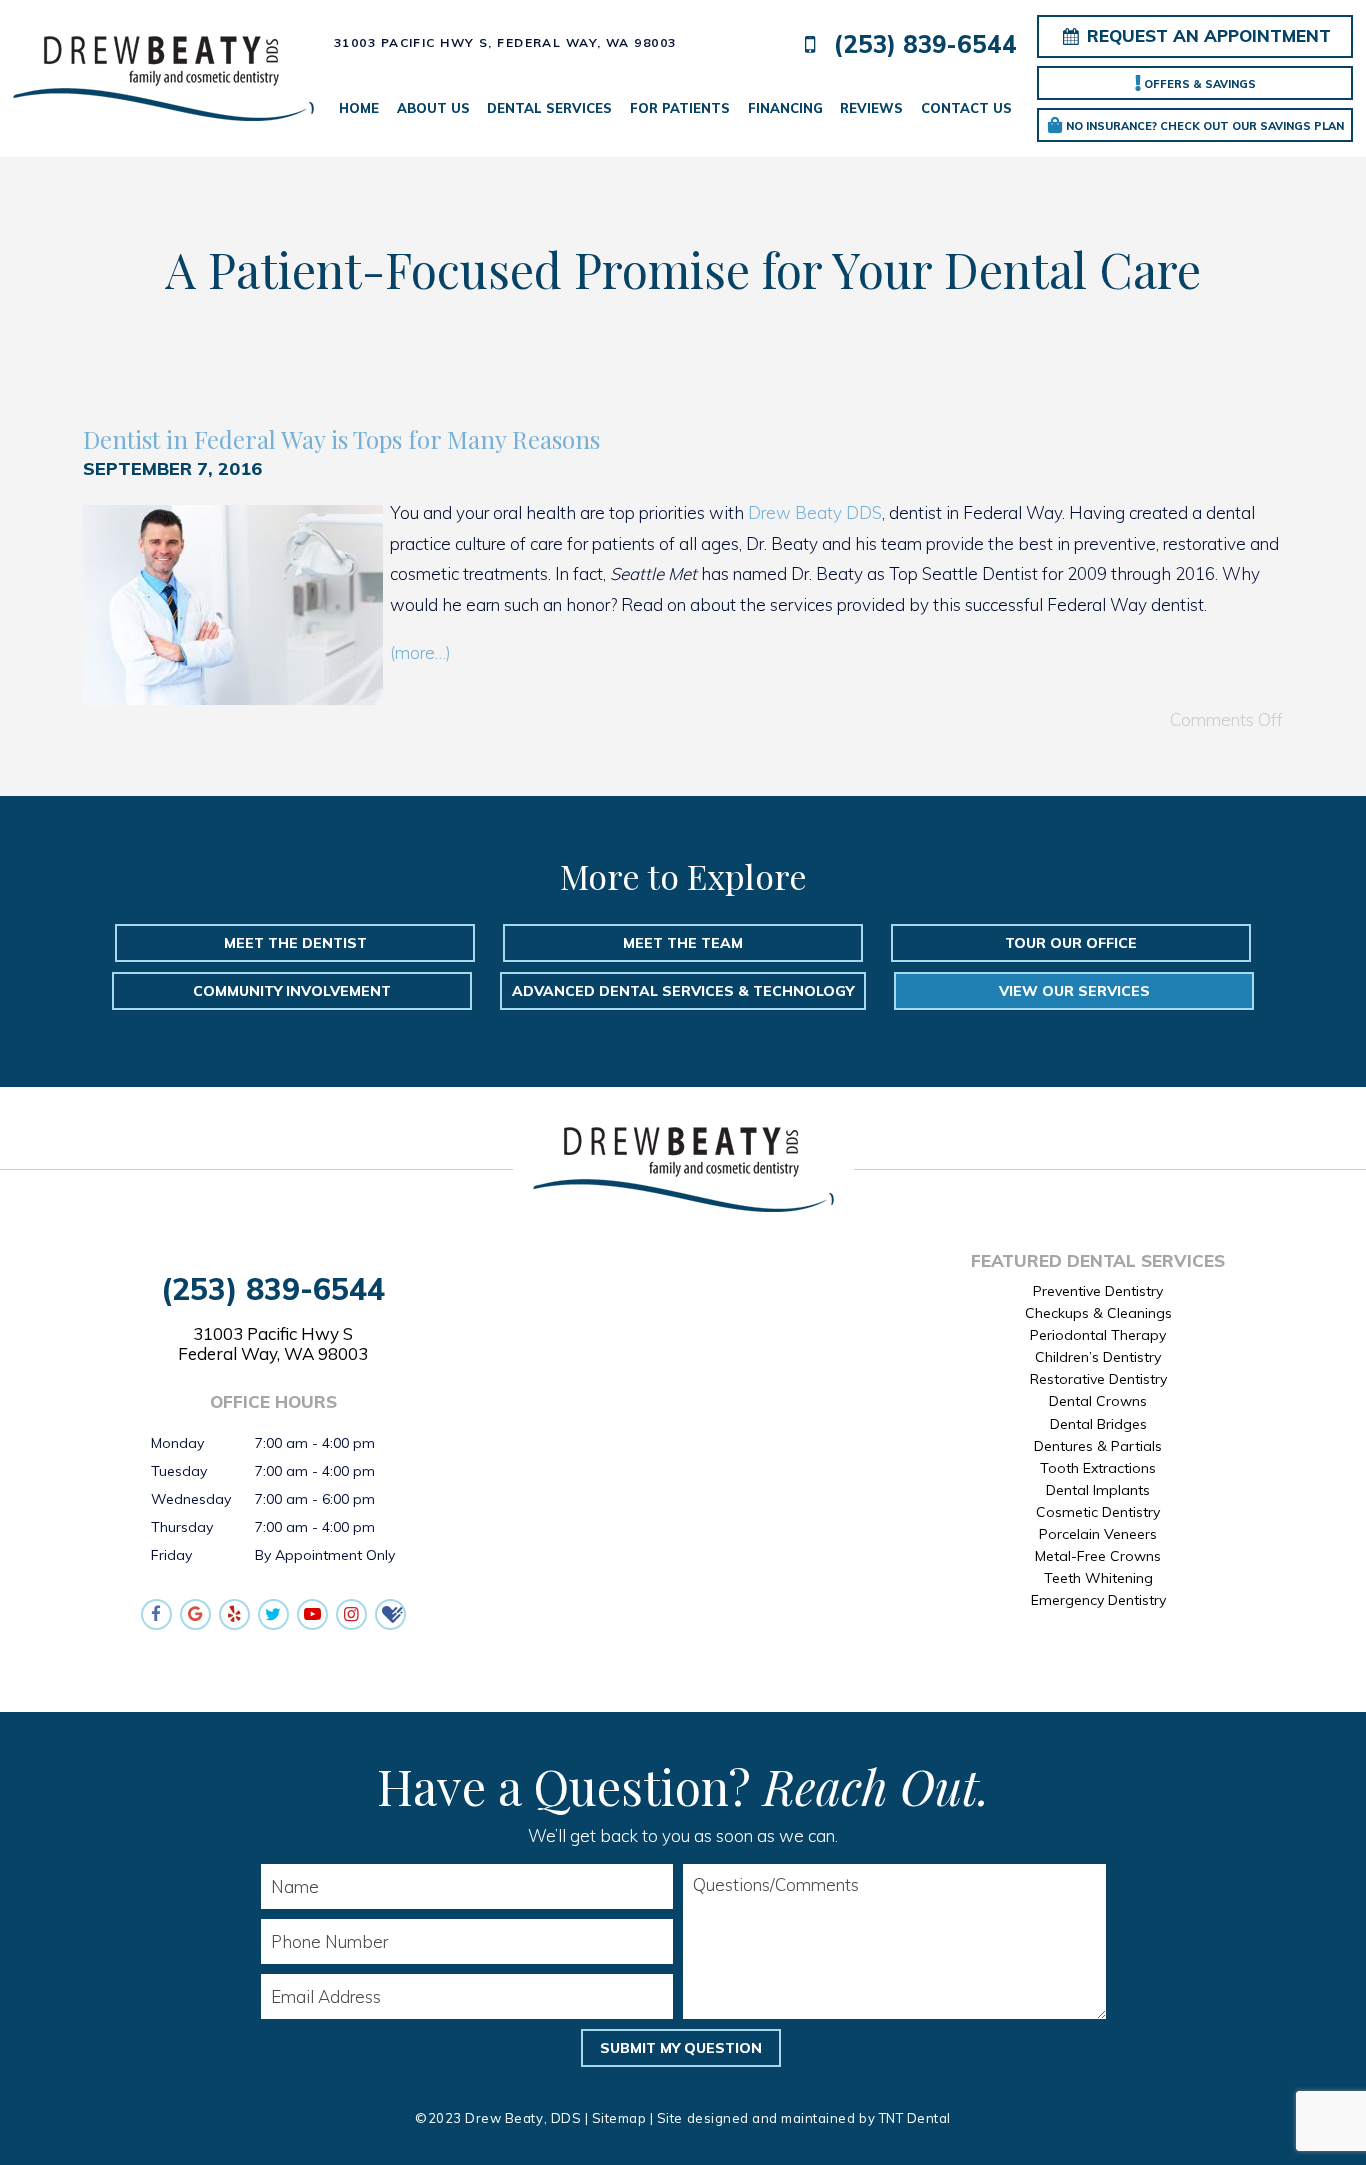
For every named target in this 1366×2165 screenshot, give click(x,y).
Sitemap (619, 2118)
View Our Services (1074, 991)
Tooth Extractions (1098, 1468)
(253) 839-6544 (922, 44)
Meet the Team (683, 943)
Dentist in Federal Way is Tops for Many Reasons (341, 439)
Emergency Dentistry (1098, 1600)
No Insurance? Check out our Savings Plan (1203, 126)
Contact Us (966, 108)
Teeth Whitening (1098, 1578)
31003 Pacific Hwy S (273, 1343)
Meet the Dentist (295, 943)
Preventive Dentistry (1098, 1291)
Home (359, 108)
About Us (433, 108)
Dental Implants (1098, 1490)
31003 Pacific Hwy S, (505, 42)
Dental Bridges (1098, 1424)
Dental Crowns (1098, 1401)
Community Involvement (292, 991)
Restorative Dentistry (1098, 1379)
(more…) (420, 652)
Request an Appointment (1206, 35)
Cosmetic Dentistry (1098, 1512)
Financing (785, 108)
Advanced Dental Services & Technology (683, 991)
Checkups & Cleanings (1098, 1313)
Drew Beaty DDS (815, 512)
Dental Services (549, 108)
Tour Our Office (1071, 943)
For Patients (680, 108)
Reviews (871, 108)
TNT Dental (915, 2118)
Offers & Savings (1198, 84)
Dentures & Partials (1098, 1446)
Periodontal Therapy (1098, 1335)
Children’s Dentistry (1098, 1357)
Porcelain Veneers (1098, 1534)
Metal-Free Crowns (1098, 1556)
